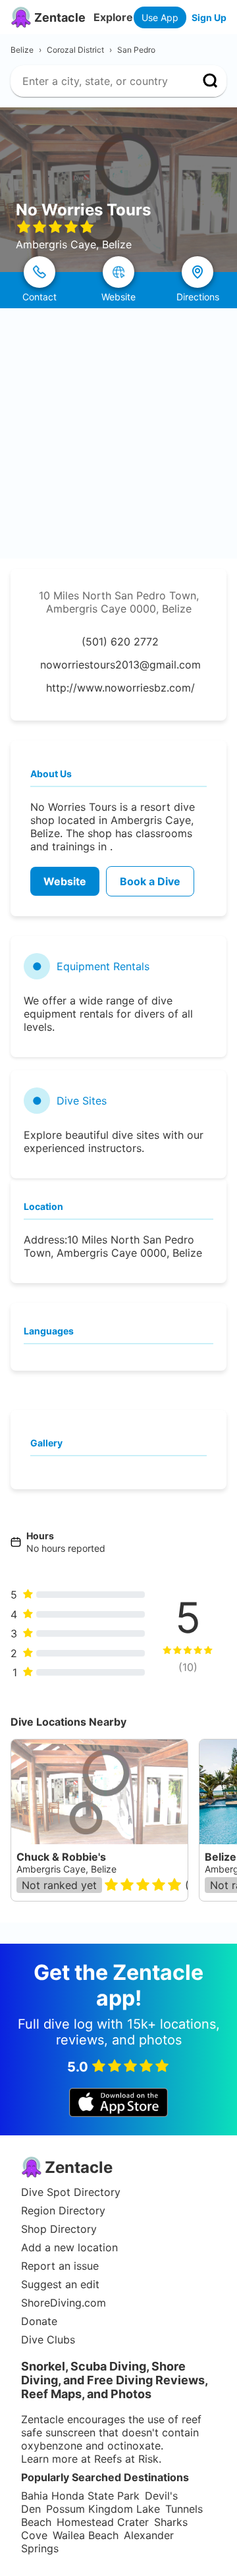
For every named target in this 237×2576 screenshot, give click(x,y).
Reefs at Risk (126, 2459)
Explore (113, 17)
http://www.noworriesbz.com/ (120, 688)
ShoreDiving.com (64, 2303)
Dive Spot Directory (71, 2192)
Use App (160, 17)
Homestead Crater (103, 2522)
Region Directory (63, 2210)
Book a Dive (150, 881)
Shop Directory (59, 2229)
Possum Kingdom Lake (103, 2509)
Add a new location (69, 2247)
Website (65, 881)
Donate (39, 2321)
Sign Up (209, 17)
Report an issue (60, 2266)
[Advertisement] (118, 433)
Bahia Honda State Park (80, 2496)
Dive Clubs (48, 2340)
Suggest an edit (60, 2284)
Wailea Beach (86, 2535)
